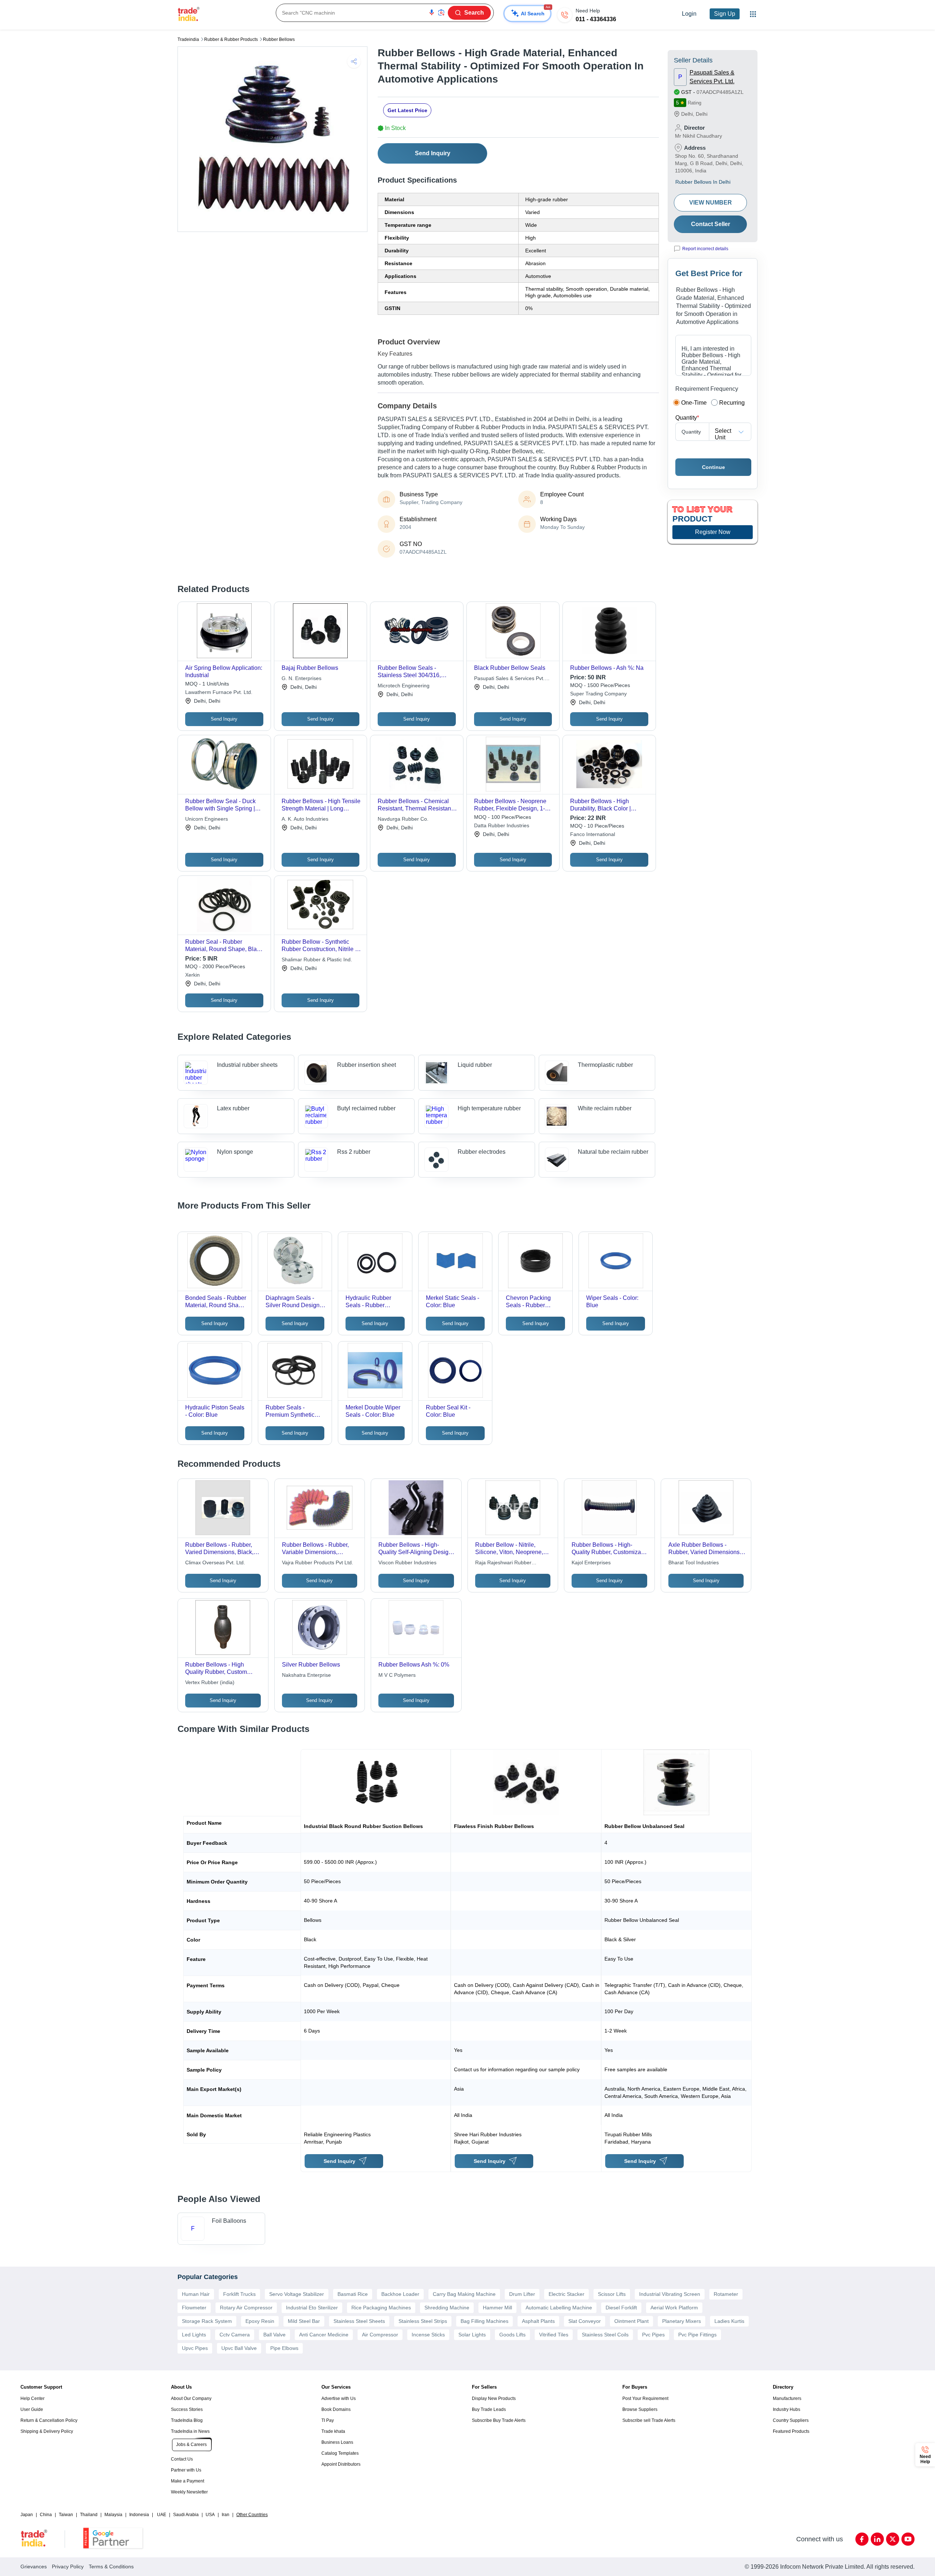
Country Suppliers (791, 2420)
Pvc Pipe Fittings (697, 2335)
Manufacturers (787, 2398)
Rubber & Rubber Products (231, 39)
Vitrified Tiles (554, 2335)
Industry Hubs (787, 2409)
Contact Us (182, 2459)
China (46, 2515)
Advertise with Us (339, 2398)
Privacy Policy (68, 2567)
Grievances (34, 2567)
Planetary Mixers (682, 2321)
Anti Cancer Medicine (324, 2335)
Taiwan (66, 2515)
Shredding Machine (447, 2308)
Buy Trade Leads (489, 2409)
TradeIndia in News (190, 2431)
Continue (713, 467)
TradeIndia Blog (187, 2420)
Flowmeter (194, 2308)
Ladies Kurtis (729, 2321)
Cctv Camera (235, 2335)
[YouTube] (908, 2539)
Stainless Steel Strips (423, 2321)
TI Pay (328, 2420)
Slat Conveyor (585, 2321)
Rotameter (726, 2294)
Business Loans (337, 2442)
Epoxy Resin (260, 2321)
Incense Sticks (428, 2335)
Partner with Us (186, 2470)
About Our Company (191, 2398)
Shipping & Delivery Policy (47, 2431)
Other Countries (252, 2515)
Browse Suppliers (640, 2409)
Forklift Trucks (239, 2294)
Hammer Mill (497, 2308)
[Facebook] (862, 2539)
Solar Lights (472, 2335)
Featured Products (791, 2431)
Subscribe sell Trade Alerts (649, 2420)
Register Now (713, 532)
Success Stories (187, 2409)
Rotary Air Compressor (246, 2308)
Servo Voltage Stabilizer (297, 2294)
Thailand (89, 2515)
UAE (162, 2515)
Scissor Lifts (612, 2294)
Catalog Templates (340, 2453)
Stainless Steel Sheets (359, 2321)
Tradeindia (188, 39)
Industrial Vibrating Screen (670, 2294)
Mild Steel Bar (304, 2321)
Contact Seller (711, 224)
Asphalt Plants (538, 2321)
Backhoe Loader (400, 2294)
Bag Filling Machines (484, 2321)
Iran (226, 2515)
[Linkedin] (877, 2539)
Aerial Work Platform (674, 2308)
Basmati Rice (353, 2294)
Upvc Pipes (195, 2348)
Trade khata (333, 2431)
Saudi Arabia (186, 2515)
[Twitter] (893, 2539)
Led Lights (194, 2335)
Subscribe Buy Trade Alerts (499, 2420)
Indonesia (139, 2515)
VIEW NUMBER (711, 203)
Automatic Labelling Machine (559, 2308)
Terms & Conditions (111, 2567)
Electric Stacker (566, 2294)
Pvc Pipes (653, 2335)
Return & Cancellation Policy (49, 2420)
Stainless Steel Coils (605, 2335)
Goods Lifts (512, 2335)
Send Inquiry (433, 153)
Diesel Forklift (621, 2308)
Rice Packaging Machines (381, 2308)
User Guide (32, 2409)
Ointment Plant (631, 2321)
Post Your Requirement (645, 2398)
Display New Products (494, 2398)
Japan (27, 2515)
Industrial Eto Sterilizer (312, 2308)
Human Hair (196, 2294)
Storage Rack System (207, 2321)
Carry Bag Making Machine (464, 2294)
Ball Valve (274, 2335)
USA (210, 2515)
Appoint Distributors (341, 2464)
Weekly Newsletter (189, 2492)
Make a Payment (188, 2481)
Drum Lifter (522, 2294)
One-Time (694, 403)
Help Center (33, 2398)
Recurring (732, 403)
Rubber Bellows (279, 39)
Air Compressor (380, 2335)
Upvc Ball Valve (239, 2348)
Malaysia (113, 2515)
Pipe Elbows (284, 2348)
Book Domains (336, 2409)
